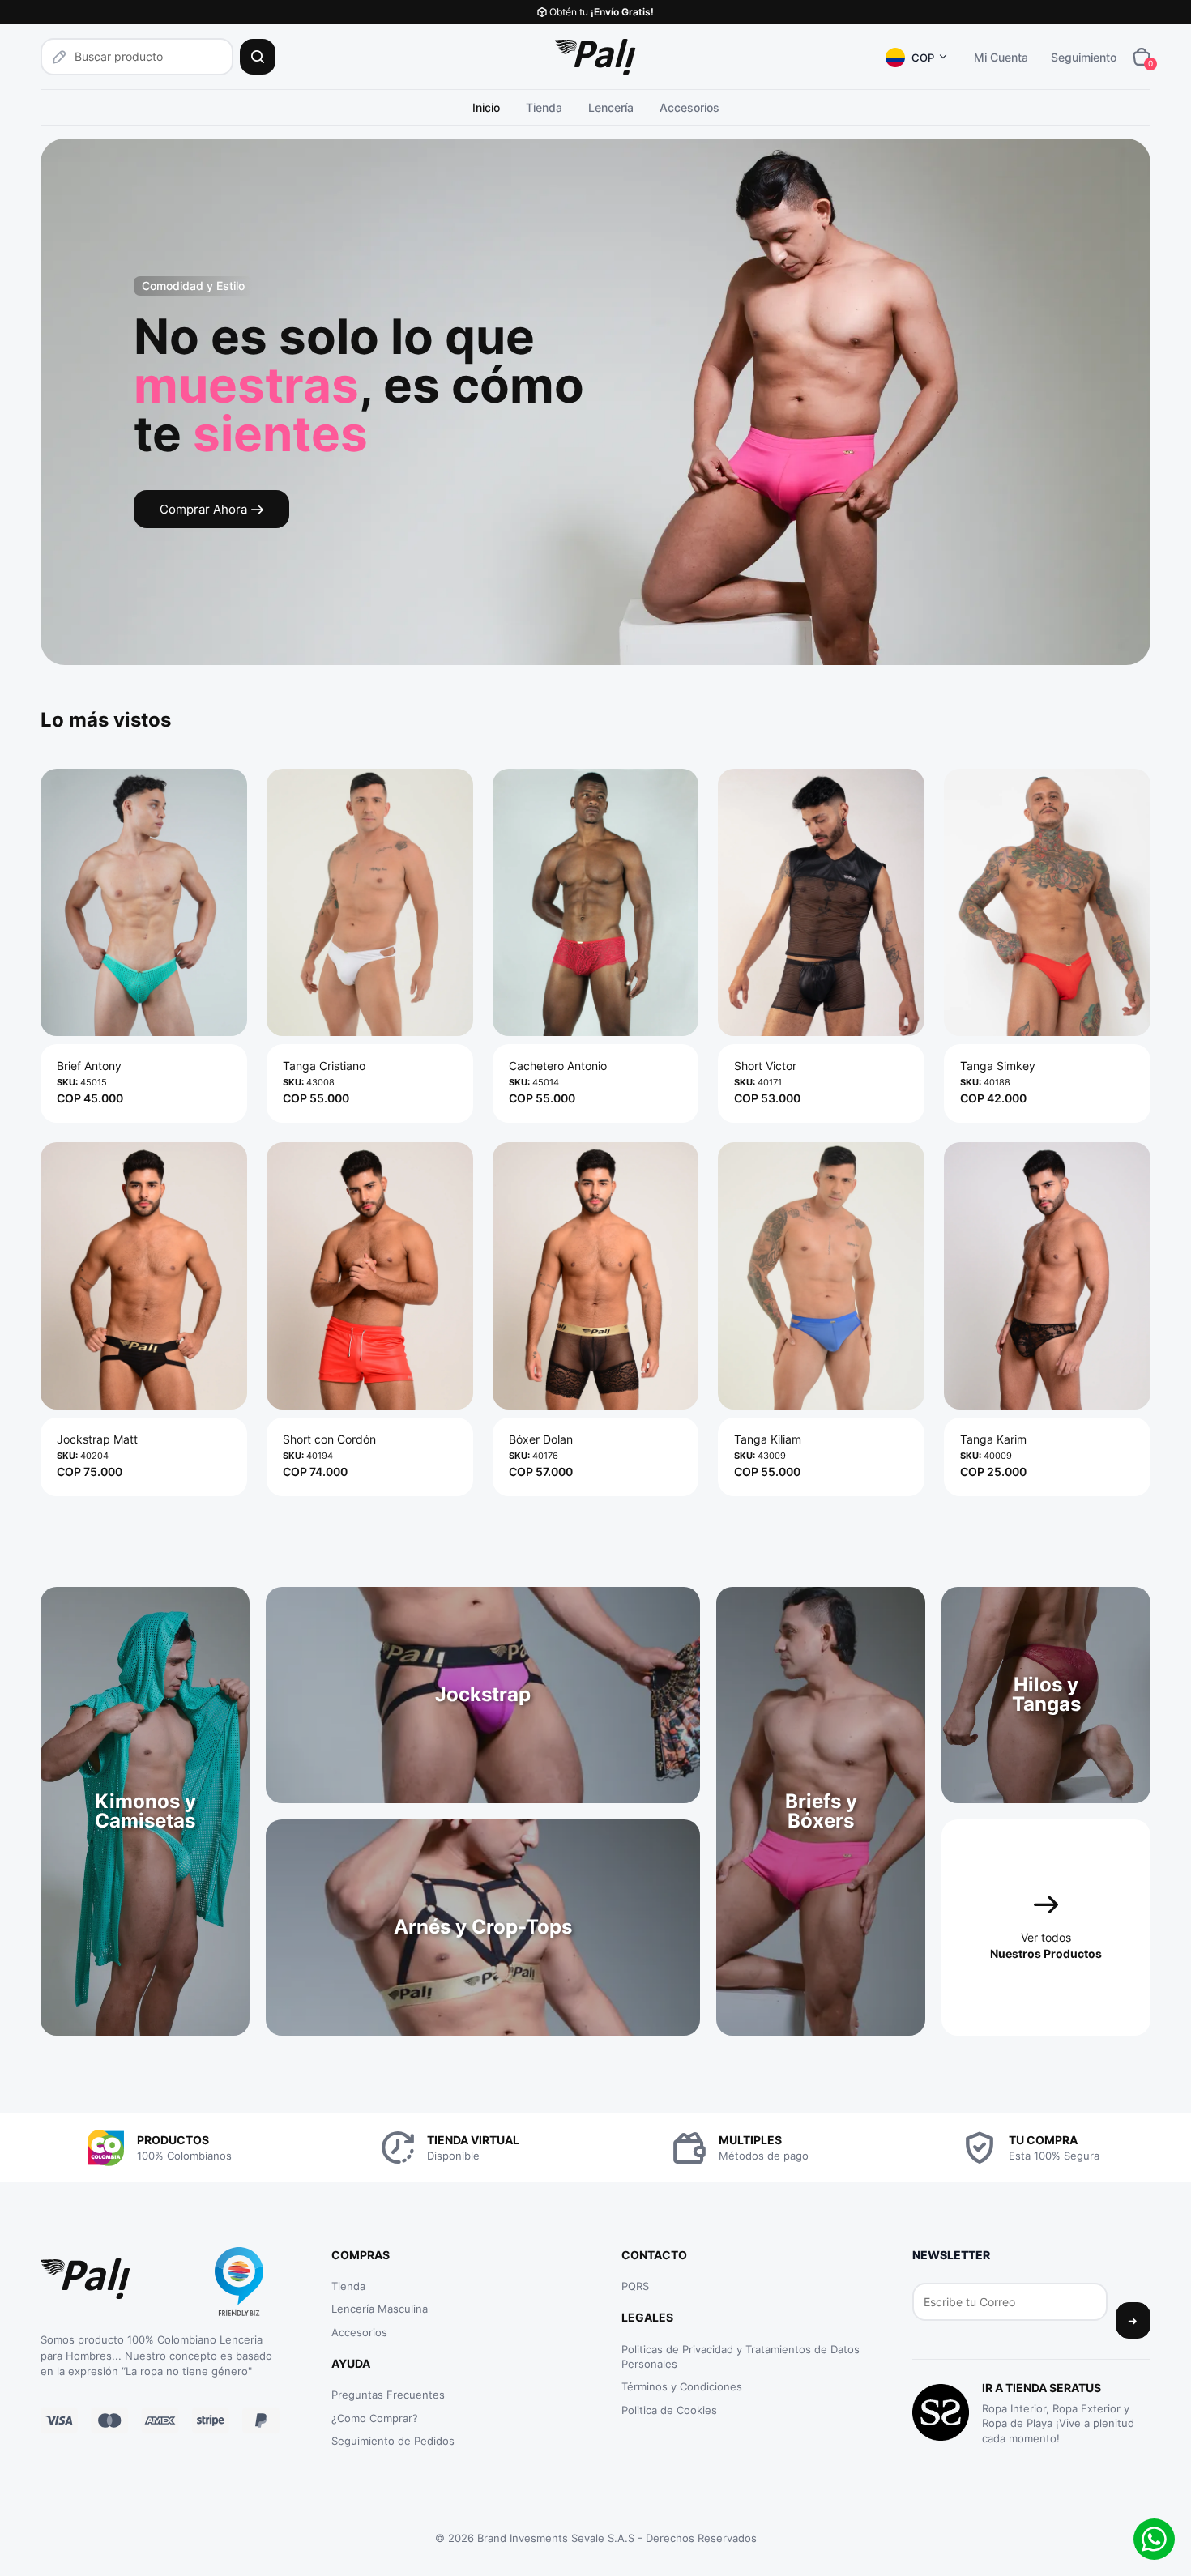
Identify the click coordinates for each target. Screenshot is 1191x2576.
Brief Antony (89, 1066)
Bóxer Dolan (541, 1439)
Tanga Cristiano (324, 1066)
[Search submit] (258, 57)
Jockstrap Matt (97, 1439)
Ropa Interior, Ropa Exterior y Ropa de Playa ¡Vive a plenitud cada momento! (1058, 2423)
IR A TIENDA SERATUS (1042, 2388)
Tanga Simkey (998, 1066)
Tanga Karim (993, 1439)
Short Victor (765, 1066)
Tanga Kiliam (768, 1439)
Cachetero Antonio (558, 1066)
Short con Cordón (329, 1439)
